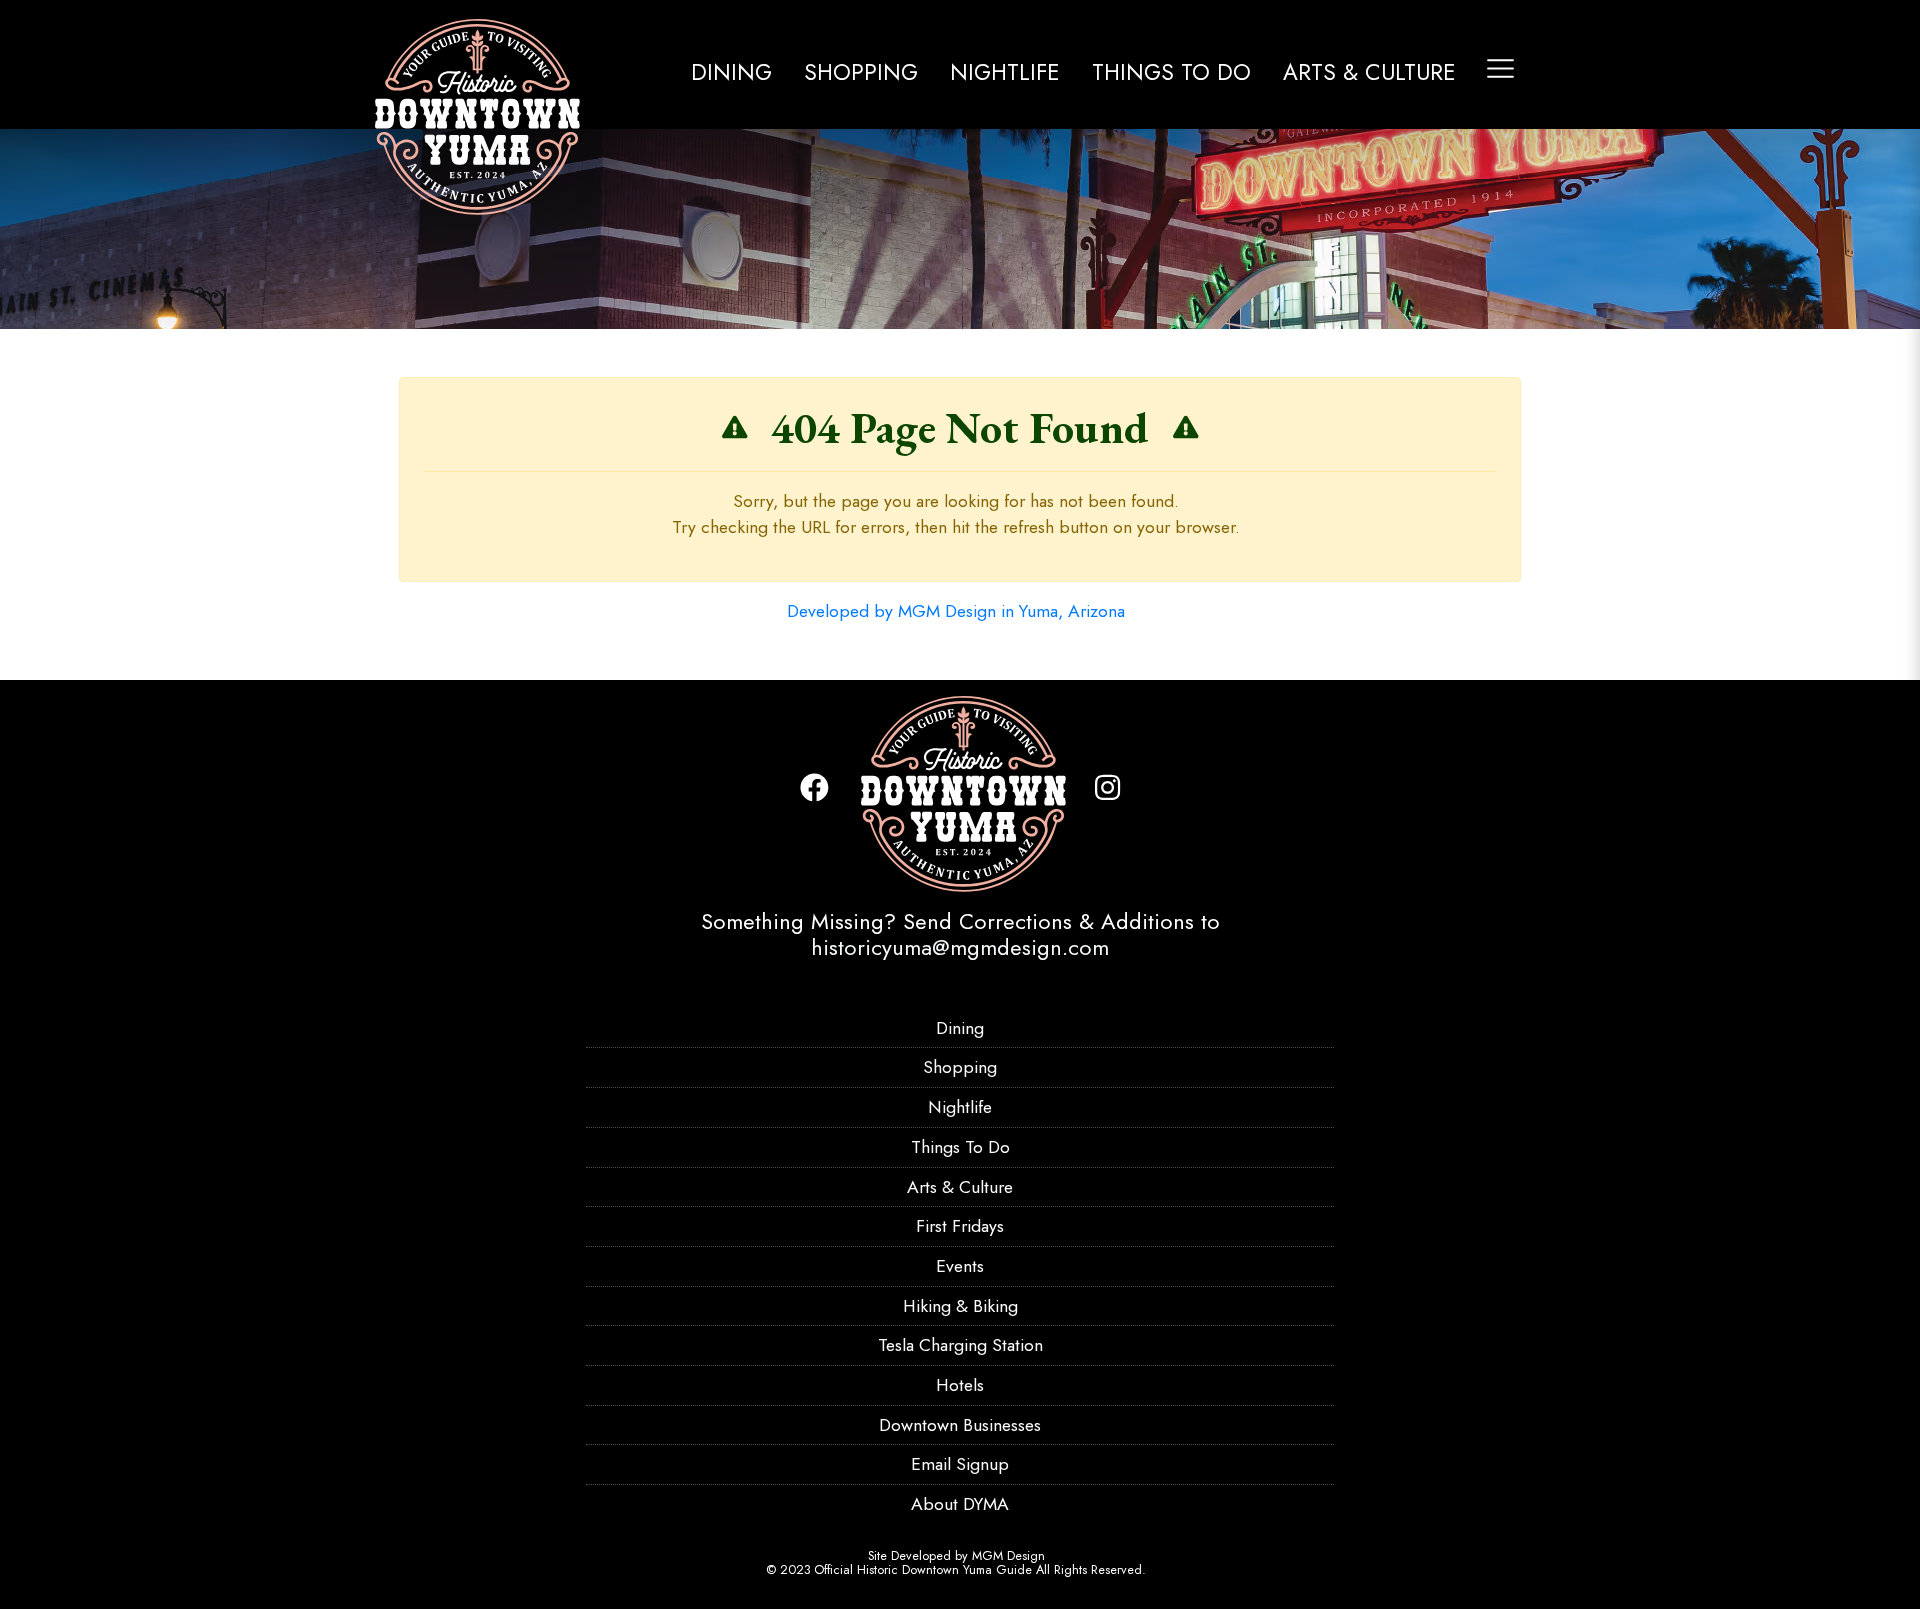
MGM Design (1008, 1556)
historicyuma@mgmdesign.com (960, 947)
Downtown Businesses (960, 1425)
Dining (731, 72)
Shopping (861, 72)
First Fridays (960, 1226)
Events (960, 1266)
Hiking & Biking (960, 1306)
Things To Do (1171, 72)
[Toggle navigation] (1500, 68)
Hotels (960, 1385)
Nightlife (1005, 72)
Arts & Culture (1369, 72)
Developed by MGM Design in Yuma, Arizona (956, 611)
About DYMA (960, 1504)
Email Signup (960, 1464)
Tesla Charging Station (960, 1345)
